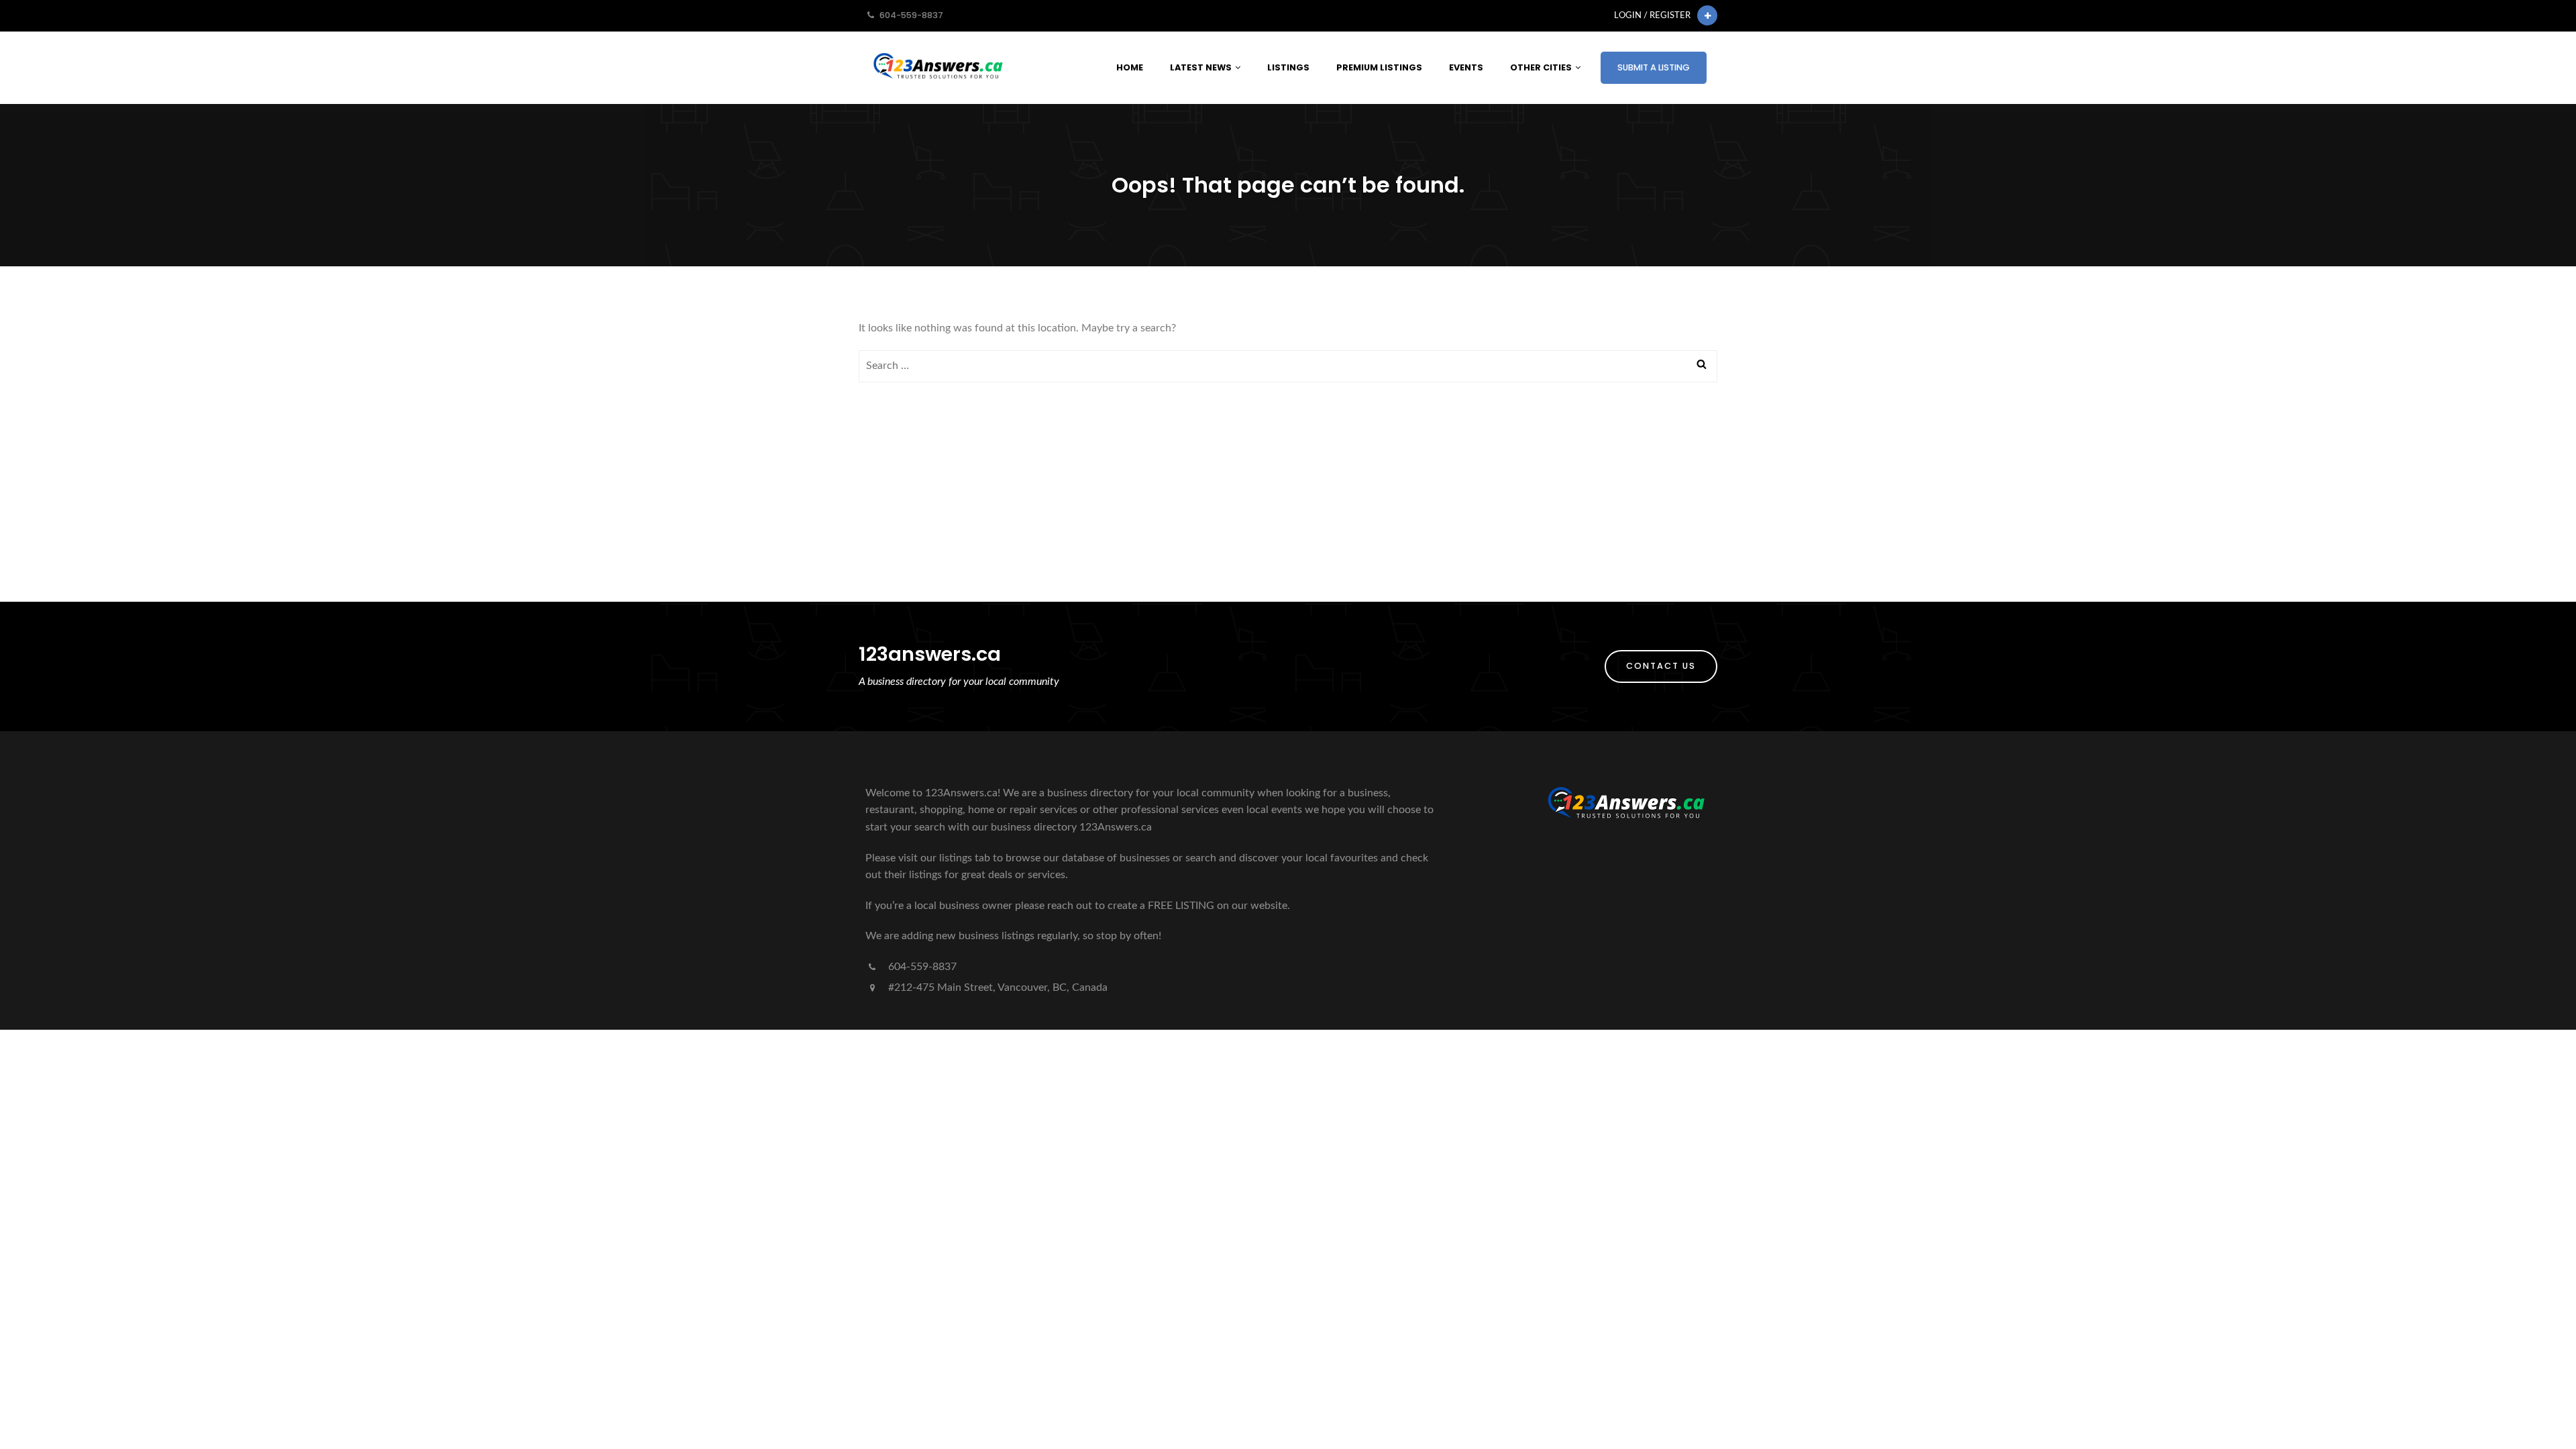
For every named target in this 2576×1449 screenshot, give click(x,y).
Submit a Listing (1654, 67)
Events (1466, 67)
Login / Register (1652, 15)
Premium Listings (1379, 67)
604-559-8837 (921, 967)
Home (1130, 67)
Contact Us (1661, 666)
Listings (1288, 67)
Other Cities (1541, 67)
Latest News (1201, 67)
